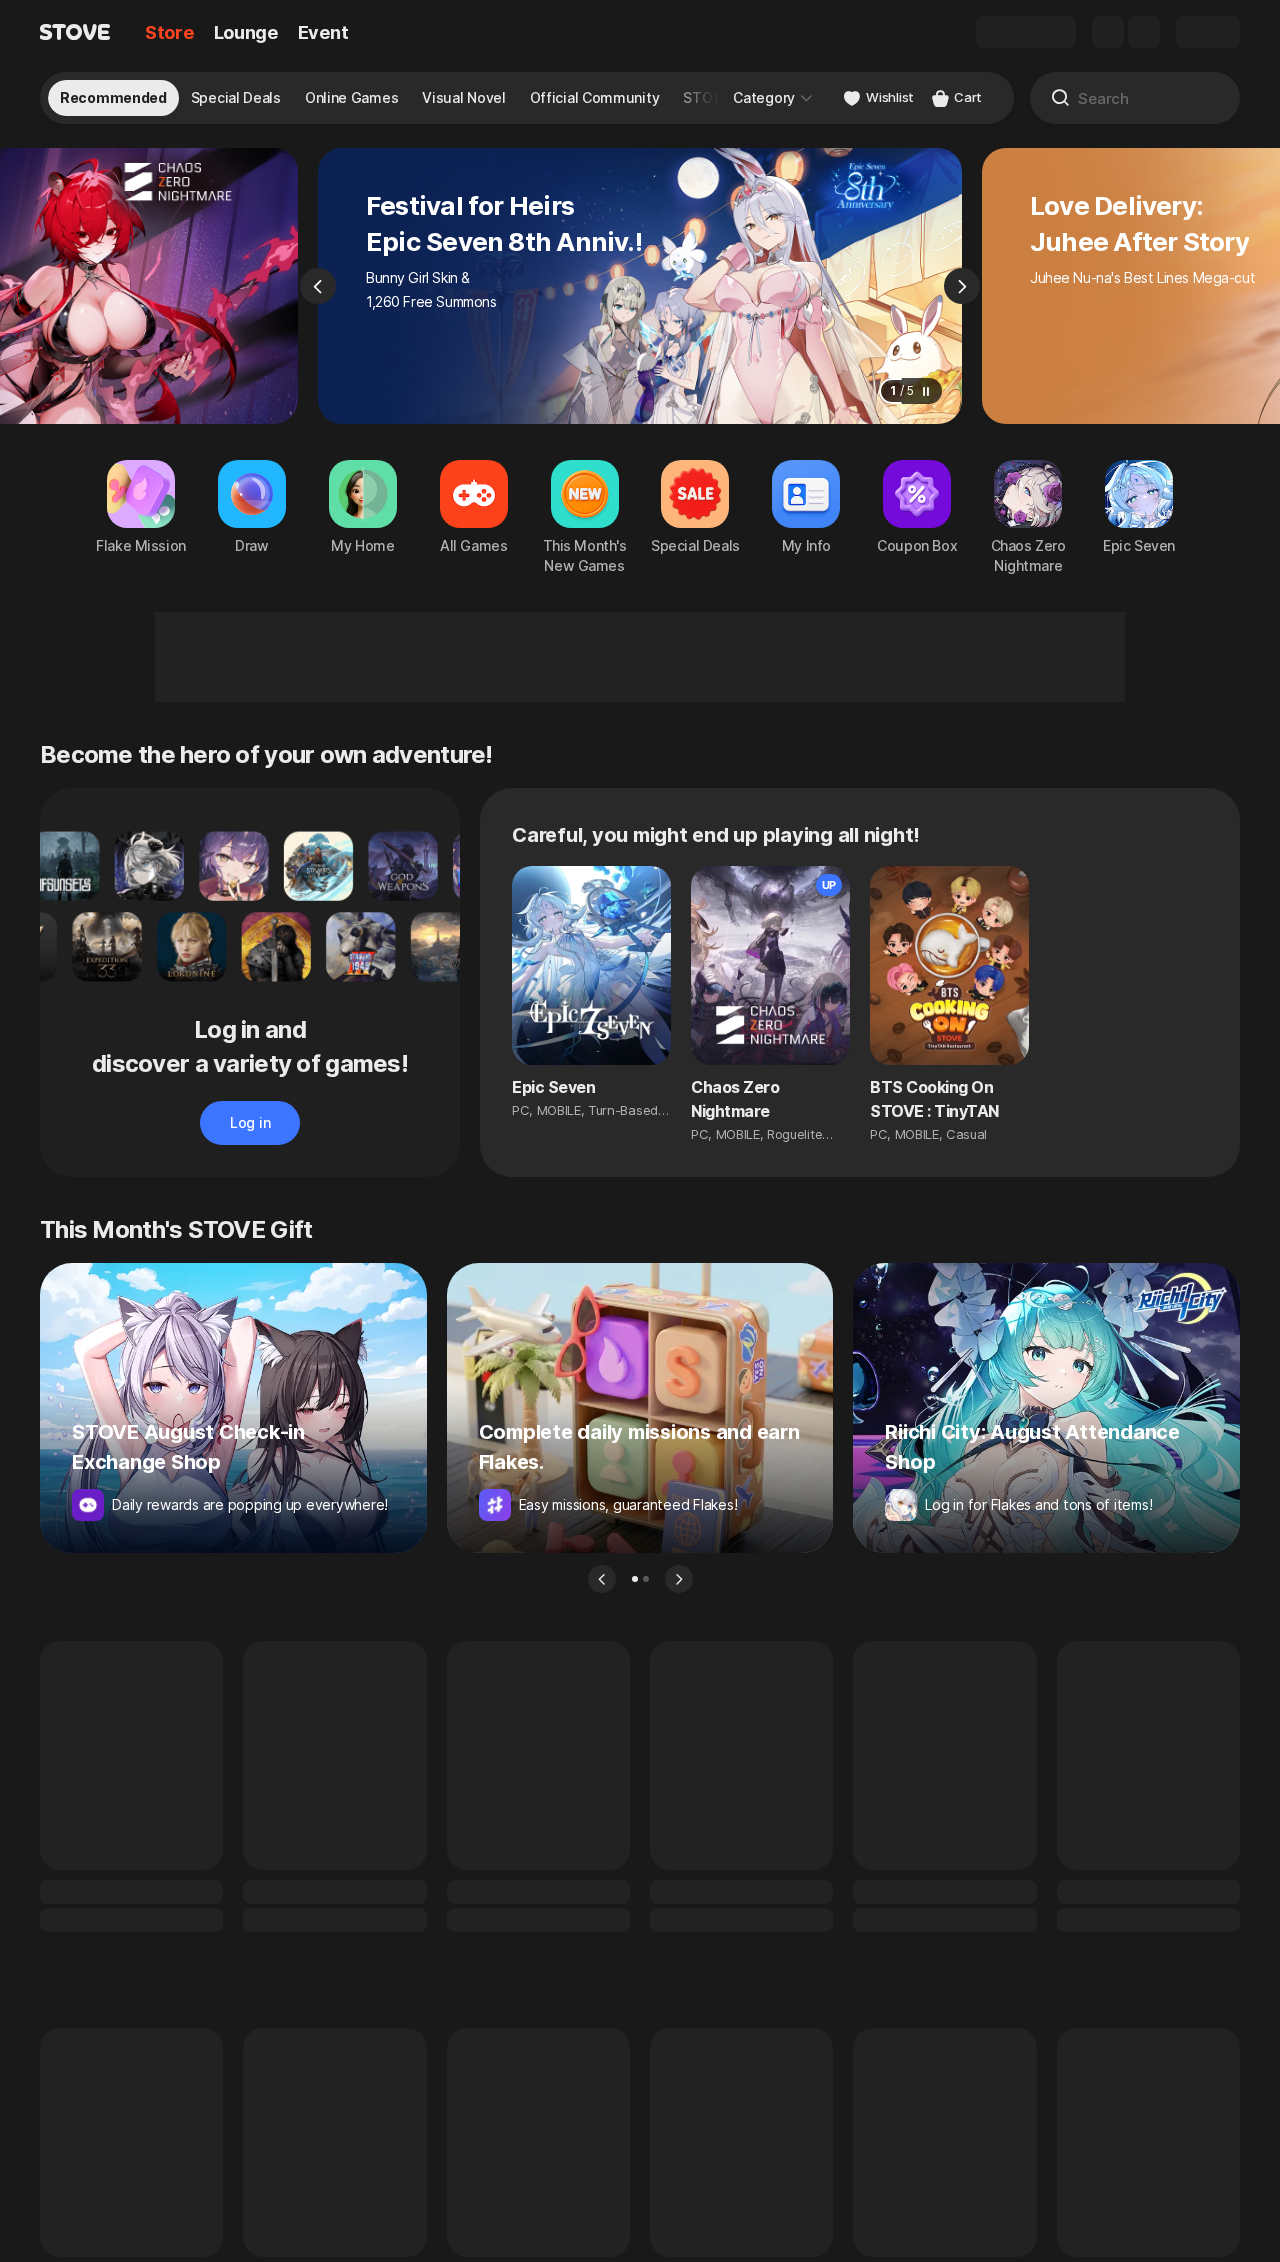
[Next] (962, 286)
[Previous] (318, 286)
